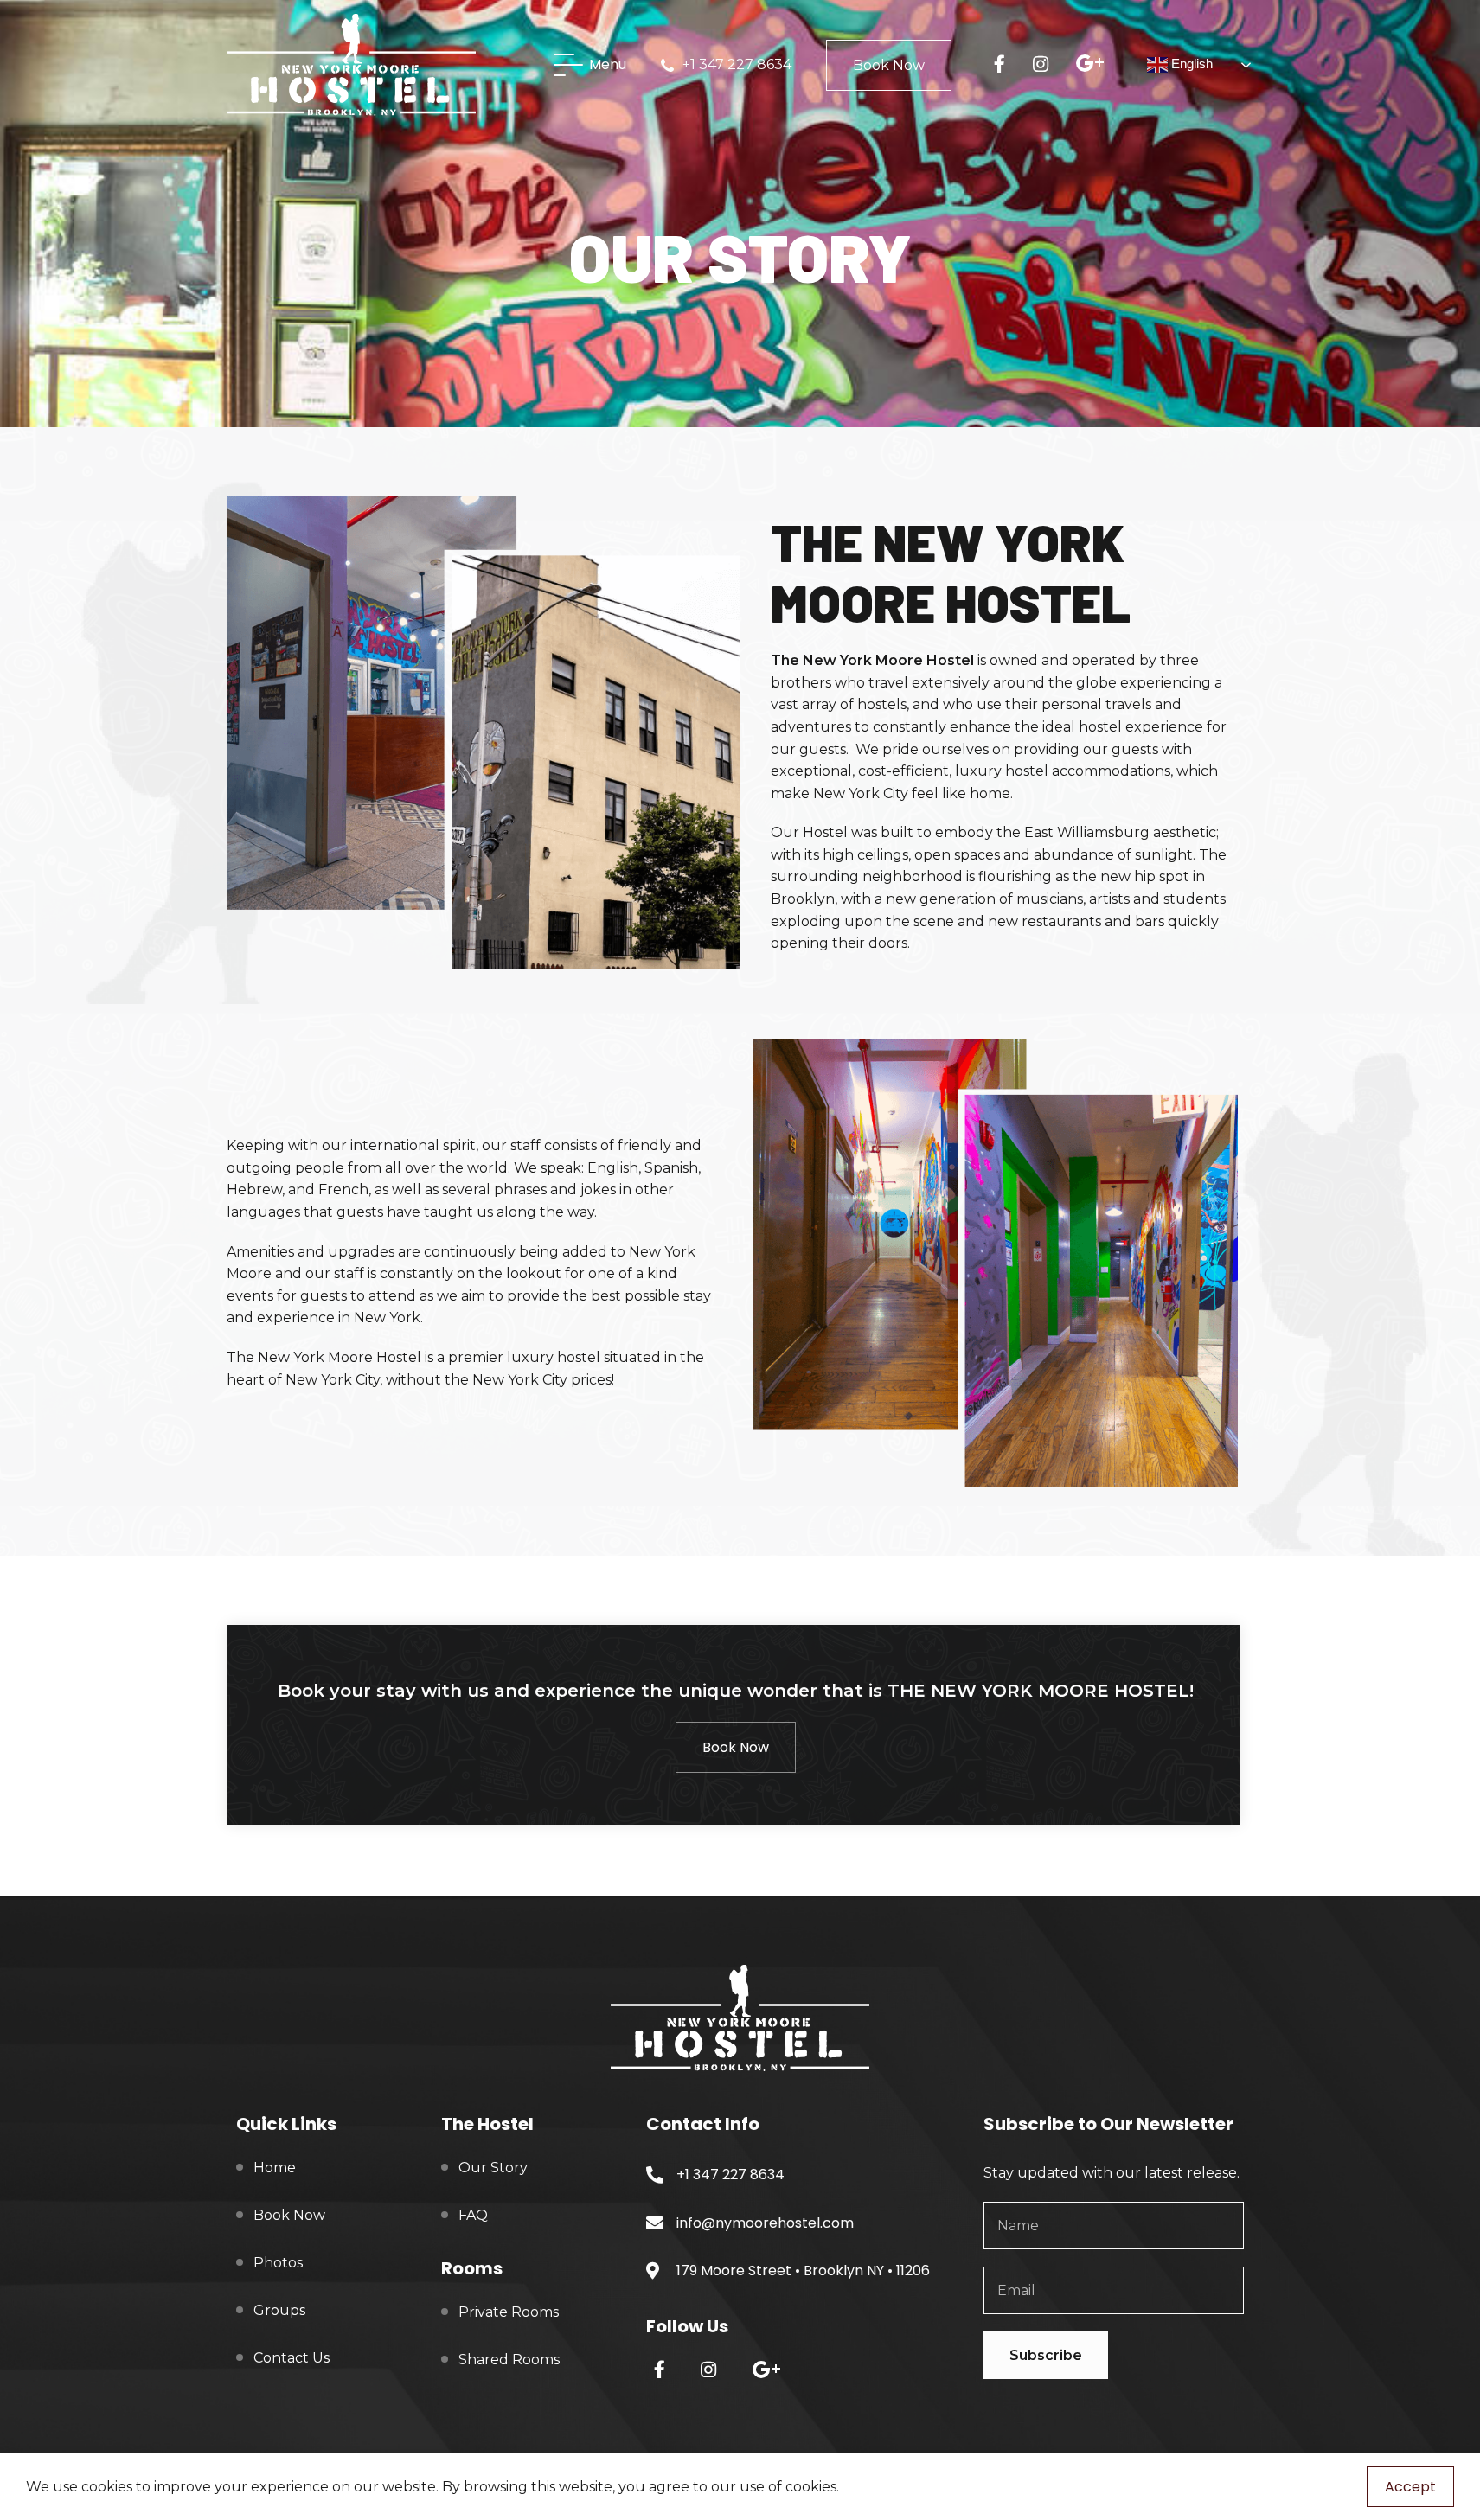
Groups (279, 2310)
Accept (1410, 2487)
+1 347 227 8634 (737, 64)
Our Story (493, 2168)
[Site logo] (352, 64)
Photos (278, 2263)
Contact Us (292, 2358)
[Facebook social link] (1006, 65)
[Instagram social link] (1047, 65)
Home (275, 2168)
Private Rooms (509, 2312)
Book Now (889, 65)
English (1190, 64)
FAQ (473, 2215)
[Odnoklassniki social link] (1097, 64)
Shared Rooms (509, 2360)
